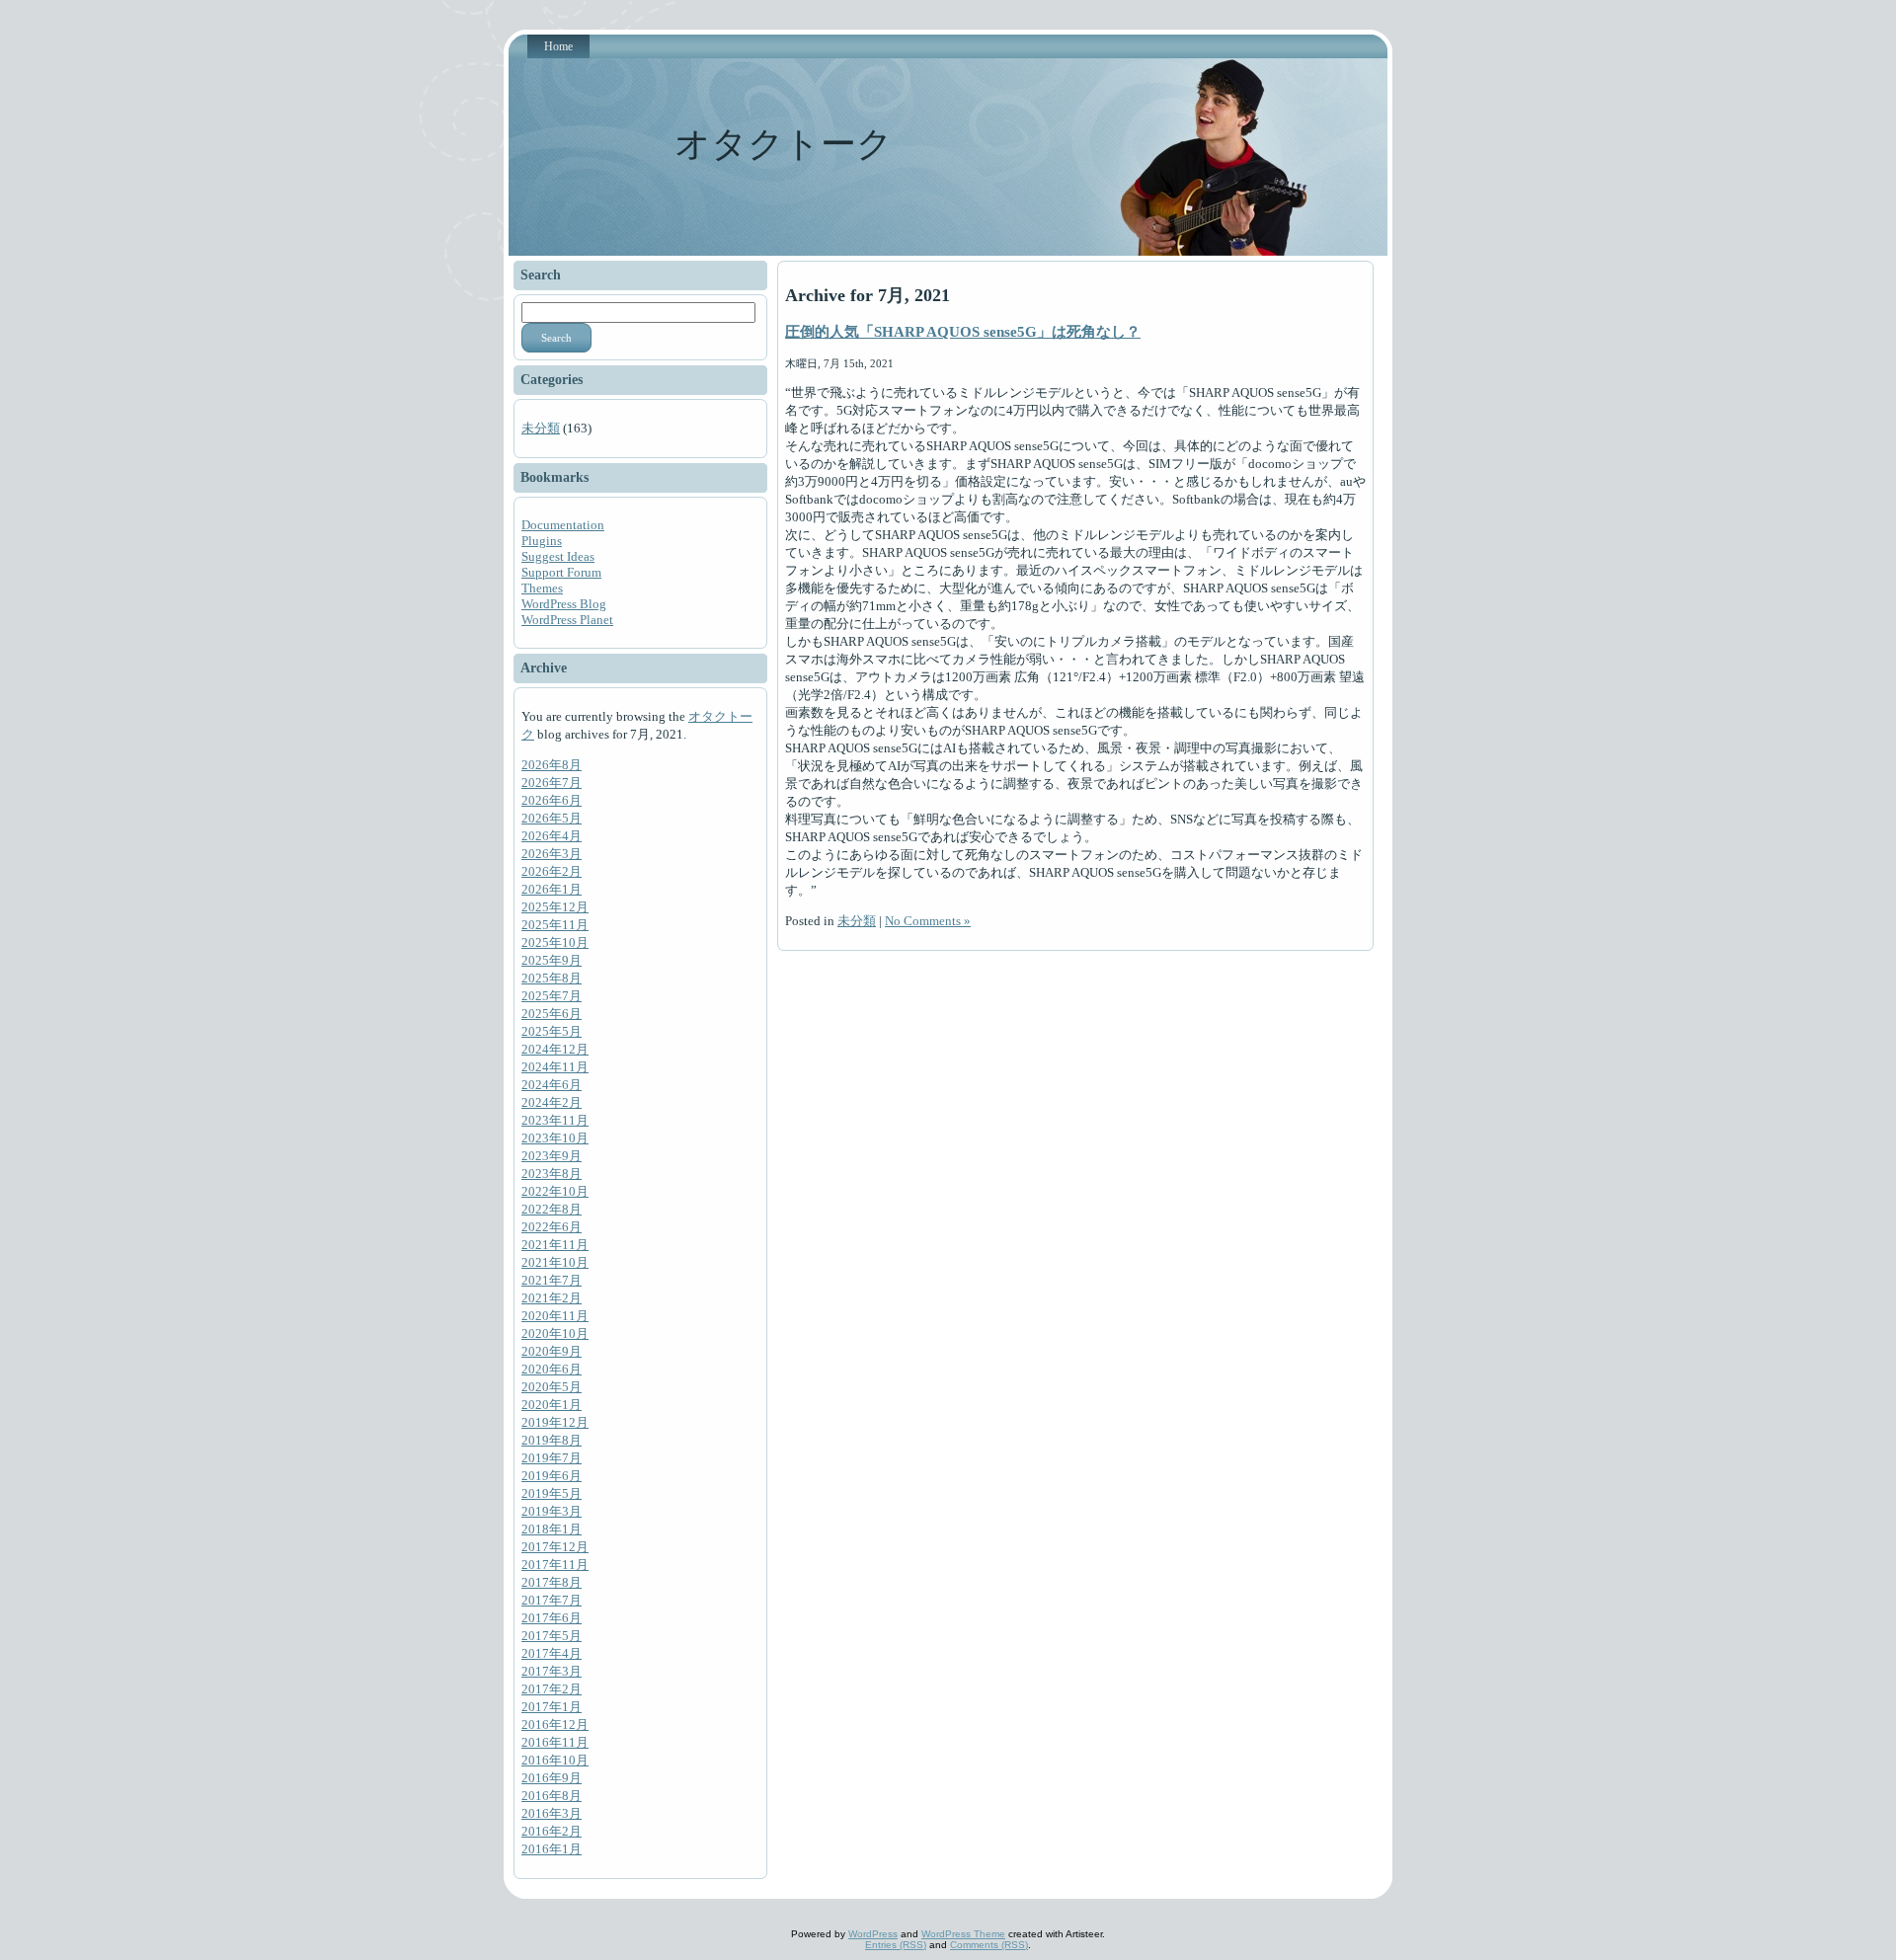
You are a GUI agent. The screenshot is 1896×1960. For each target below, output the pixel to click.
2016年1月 (552, 1849)
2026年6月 (552, 800)
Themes (542, 588)
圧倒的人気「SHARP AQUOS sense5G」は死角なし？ (963, 331)
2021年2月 (552, 1298)
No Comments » (928, 921)
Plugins (542, 541)
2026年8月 (552, 765)
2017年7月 (552, 1600)
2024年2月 (552, 1102)
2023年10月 (555, 1138)
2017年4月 (552, 1653)
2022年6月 (552, 1227)
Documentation (563, 525)
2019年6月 (552, 1476)
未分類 (541, 428)
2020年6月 (552, 1369)
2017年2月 (552, 1689)
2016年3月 (552, 1813)
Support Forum (561, 572)
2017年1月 (552, 1707)
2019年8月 (552, 1440)
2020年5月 (552, 1387)
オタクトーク (784, 144)
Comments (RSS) (989, 1945)
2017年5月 (552, 1636)
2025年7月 (552, 996)
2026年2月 (552, 871)
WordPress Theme (963, 1934)
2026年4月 (552, 836)
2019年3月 (552, 1511)
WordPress (873, 1934)
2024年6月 (552, 1085)
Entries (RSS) (896, 1945)
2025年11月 (555, 925)
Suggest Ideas (558, 556)
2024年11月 (555, 1067)
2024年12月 (555, 1049)
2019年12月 (555, 1422)
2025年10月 (555, 942)
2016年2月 (552, 1831)
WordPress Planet (567, 620)
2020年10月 (555, 1333)
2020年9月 (552, 1351)
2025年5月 (552, 1031)
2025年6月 (552, 1014)
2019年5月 (552, 1493)
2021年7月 (552, 1280)
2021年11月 (555, 1245)
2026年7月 (552, 783)
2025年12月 (555, 907)
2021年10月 (555, 1262)
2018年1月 (552, 1529)
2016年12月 (555, 1725)
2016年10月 (555, 1760)
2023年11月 (555, 1120)
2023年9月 (552, 1156)
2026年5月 (552, 818)
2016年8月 (552, 1796)
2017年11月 (555, 1565)
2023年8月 (552, 1174)
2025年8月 (552, 978)
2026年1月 (552, 889)
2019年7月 (552, 1458)
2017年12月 (555, 1547)
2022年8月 (552, 1209)
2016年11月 (555, 1742)
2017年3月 (552, 1671)
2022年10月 (555, 1191)
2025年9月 (552, 960)
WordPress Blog (564, 604)
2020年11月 (555, 1316)
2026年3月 (552, 854)
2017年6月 (552, 1618)
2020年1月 (552, 1405)
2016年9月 (552, 1778)
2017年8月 (552, 1582)
